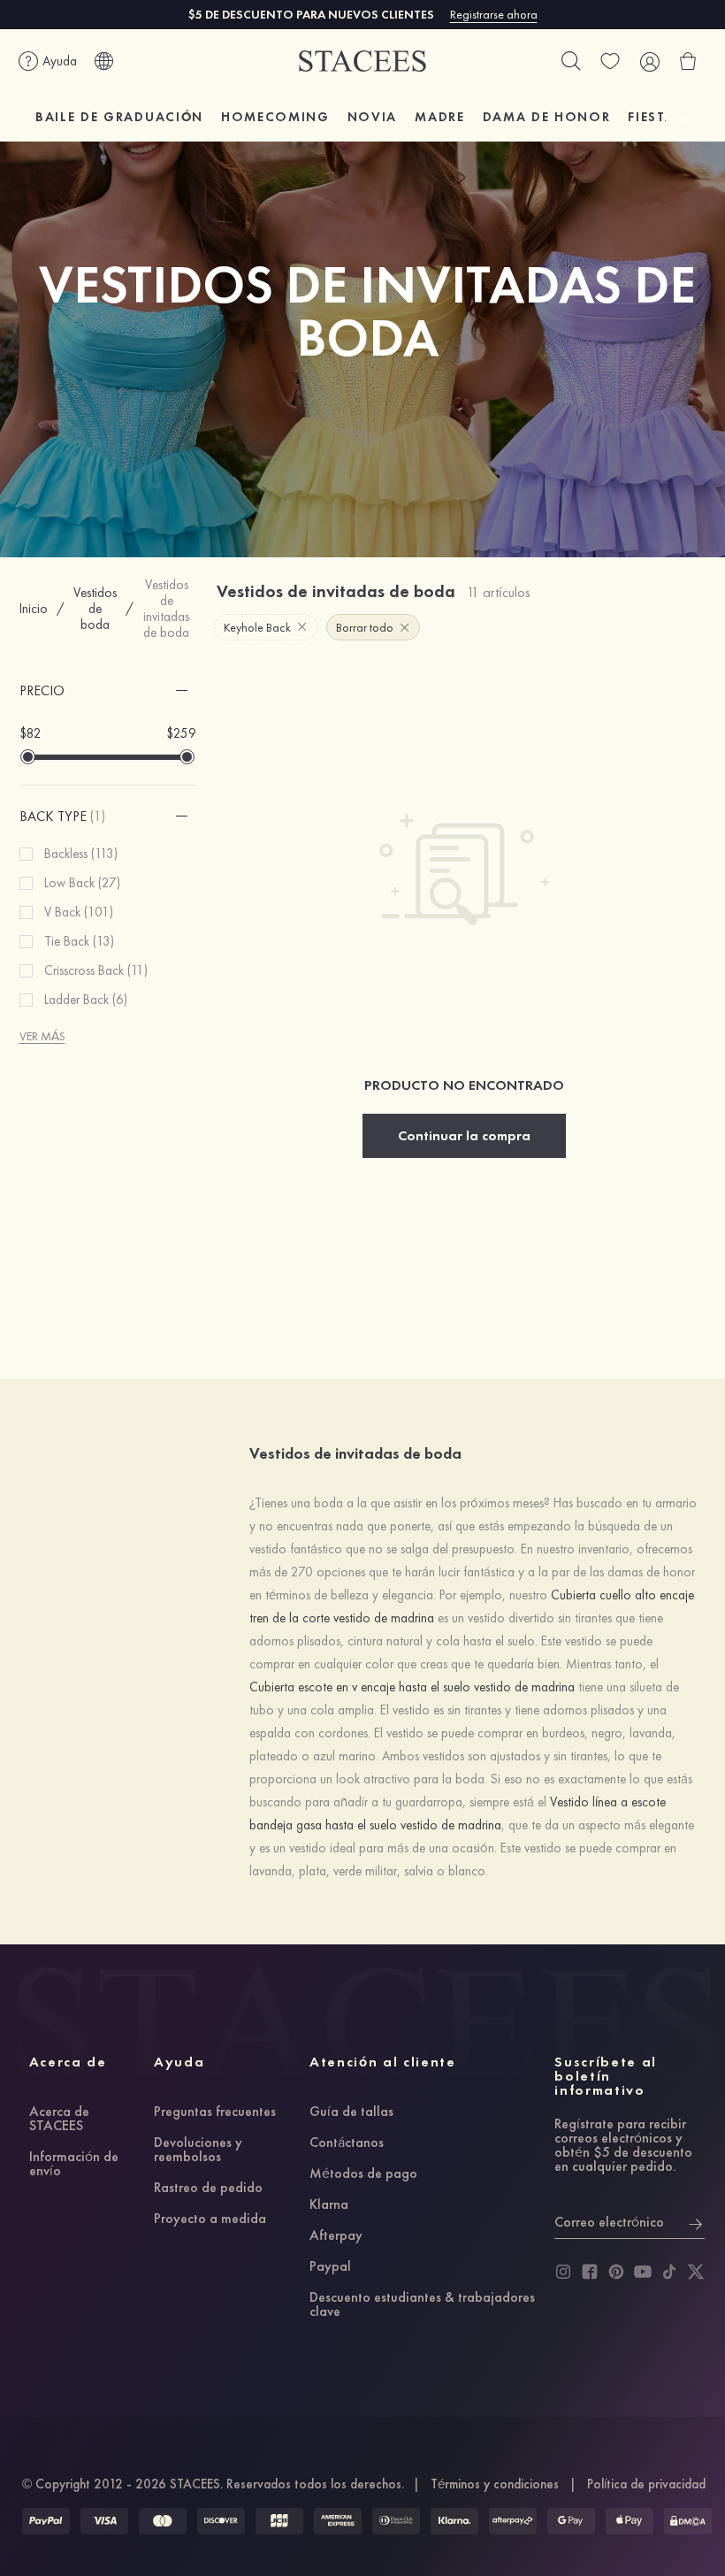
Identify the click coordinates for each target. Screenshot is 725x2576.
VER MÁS (42, 1036)
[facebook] (590, 2272)
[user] (649, 61)
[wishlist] (610, 61)
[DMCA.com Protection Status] (688, 2521)
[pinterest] (616, 2272)
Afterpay (336, 2236)
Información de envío (74, 2165)
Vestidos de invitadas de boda (166, 609)
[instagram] (563, 2272)
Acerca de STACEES (59, 2120)
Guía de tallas (351, 2112)
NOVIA (372, 117)
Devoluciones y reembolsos (198, 2150)
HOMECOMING (275, 117)
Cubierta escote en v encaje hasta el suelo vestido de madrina (412, 1687)
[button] (108, 691)
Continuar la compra (464, 1135)
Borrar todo (365, 627)
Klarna (329, 2205)
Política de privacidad (646, 2484)
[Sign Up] (696, 2222)
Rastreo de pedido (208, 2189)
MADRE (439, 117)
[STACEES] (362, 61)
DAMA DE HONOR (547, 117)
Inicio (34, 609)
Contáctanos (347, 2143)
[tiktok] (669, 2272)
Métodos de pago (363, 2174)
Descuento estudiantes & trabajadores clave (422, 2305)
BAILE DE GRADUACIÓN (119, 117)
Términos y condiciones (495, 2484)
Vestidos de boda (95, 609)
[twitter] (696, 2272)
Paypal (330, 2267)
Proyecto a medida (210, 2219)
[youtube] (643, 2272)
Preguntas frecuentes (215, 2112)
